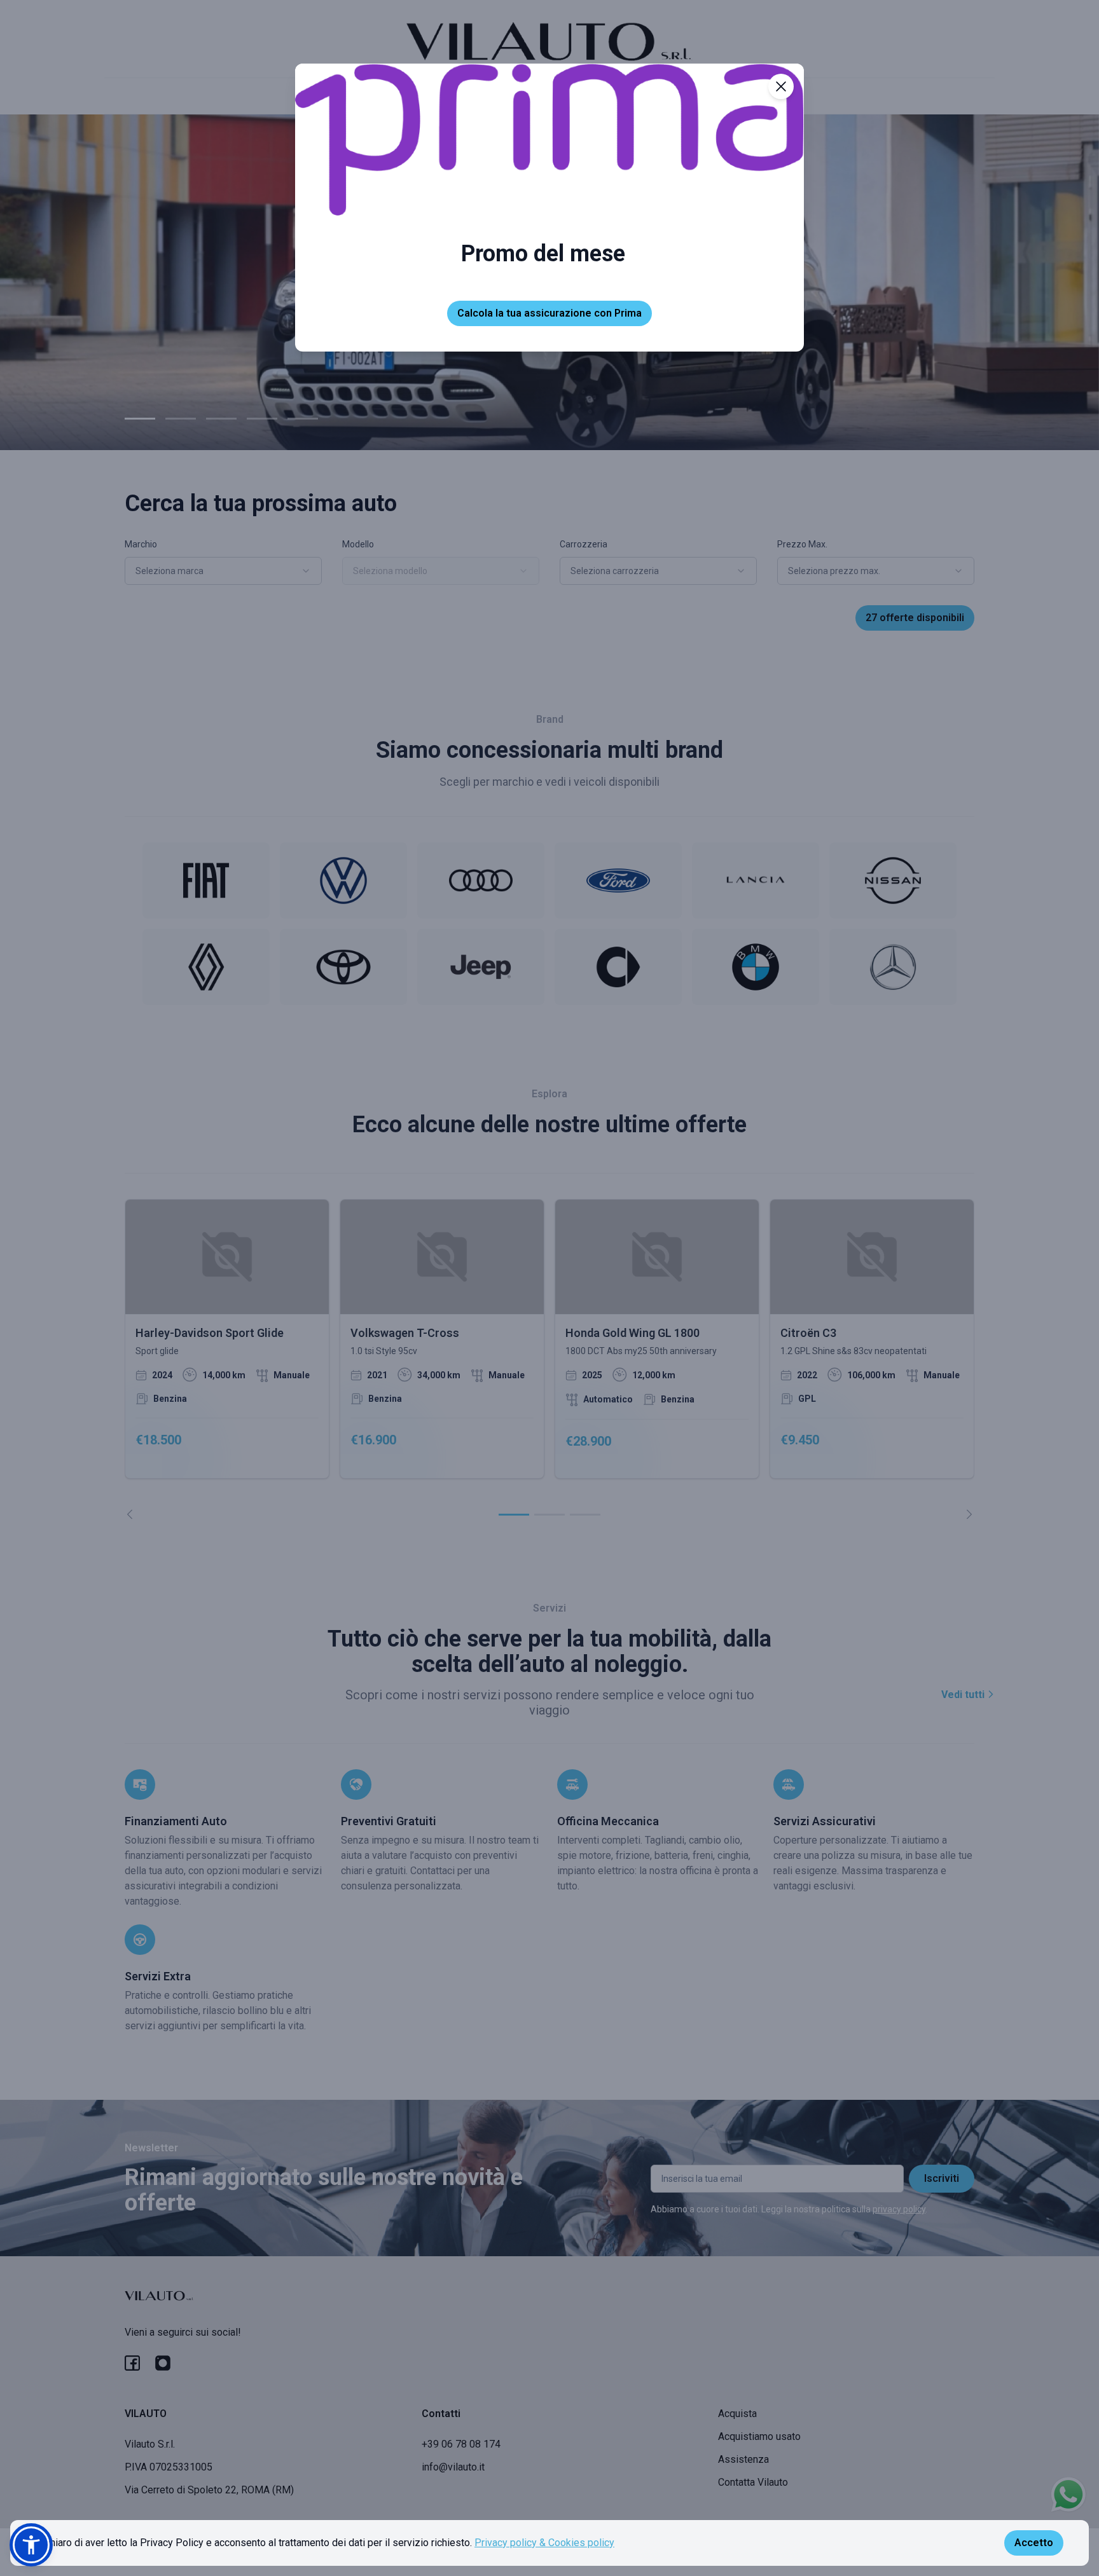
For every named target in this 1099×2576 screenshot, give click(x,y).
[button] (31, 2545)
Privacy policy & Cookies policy (544, 2543)
